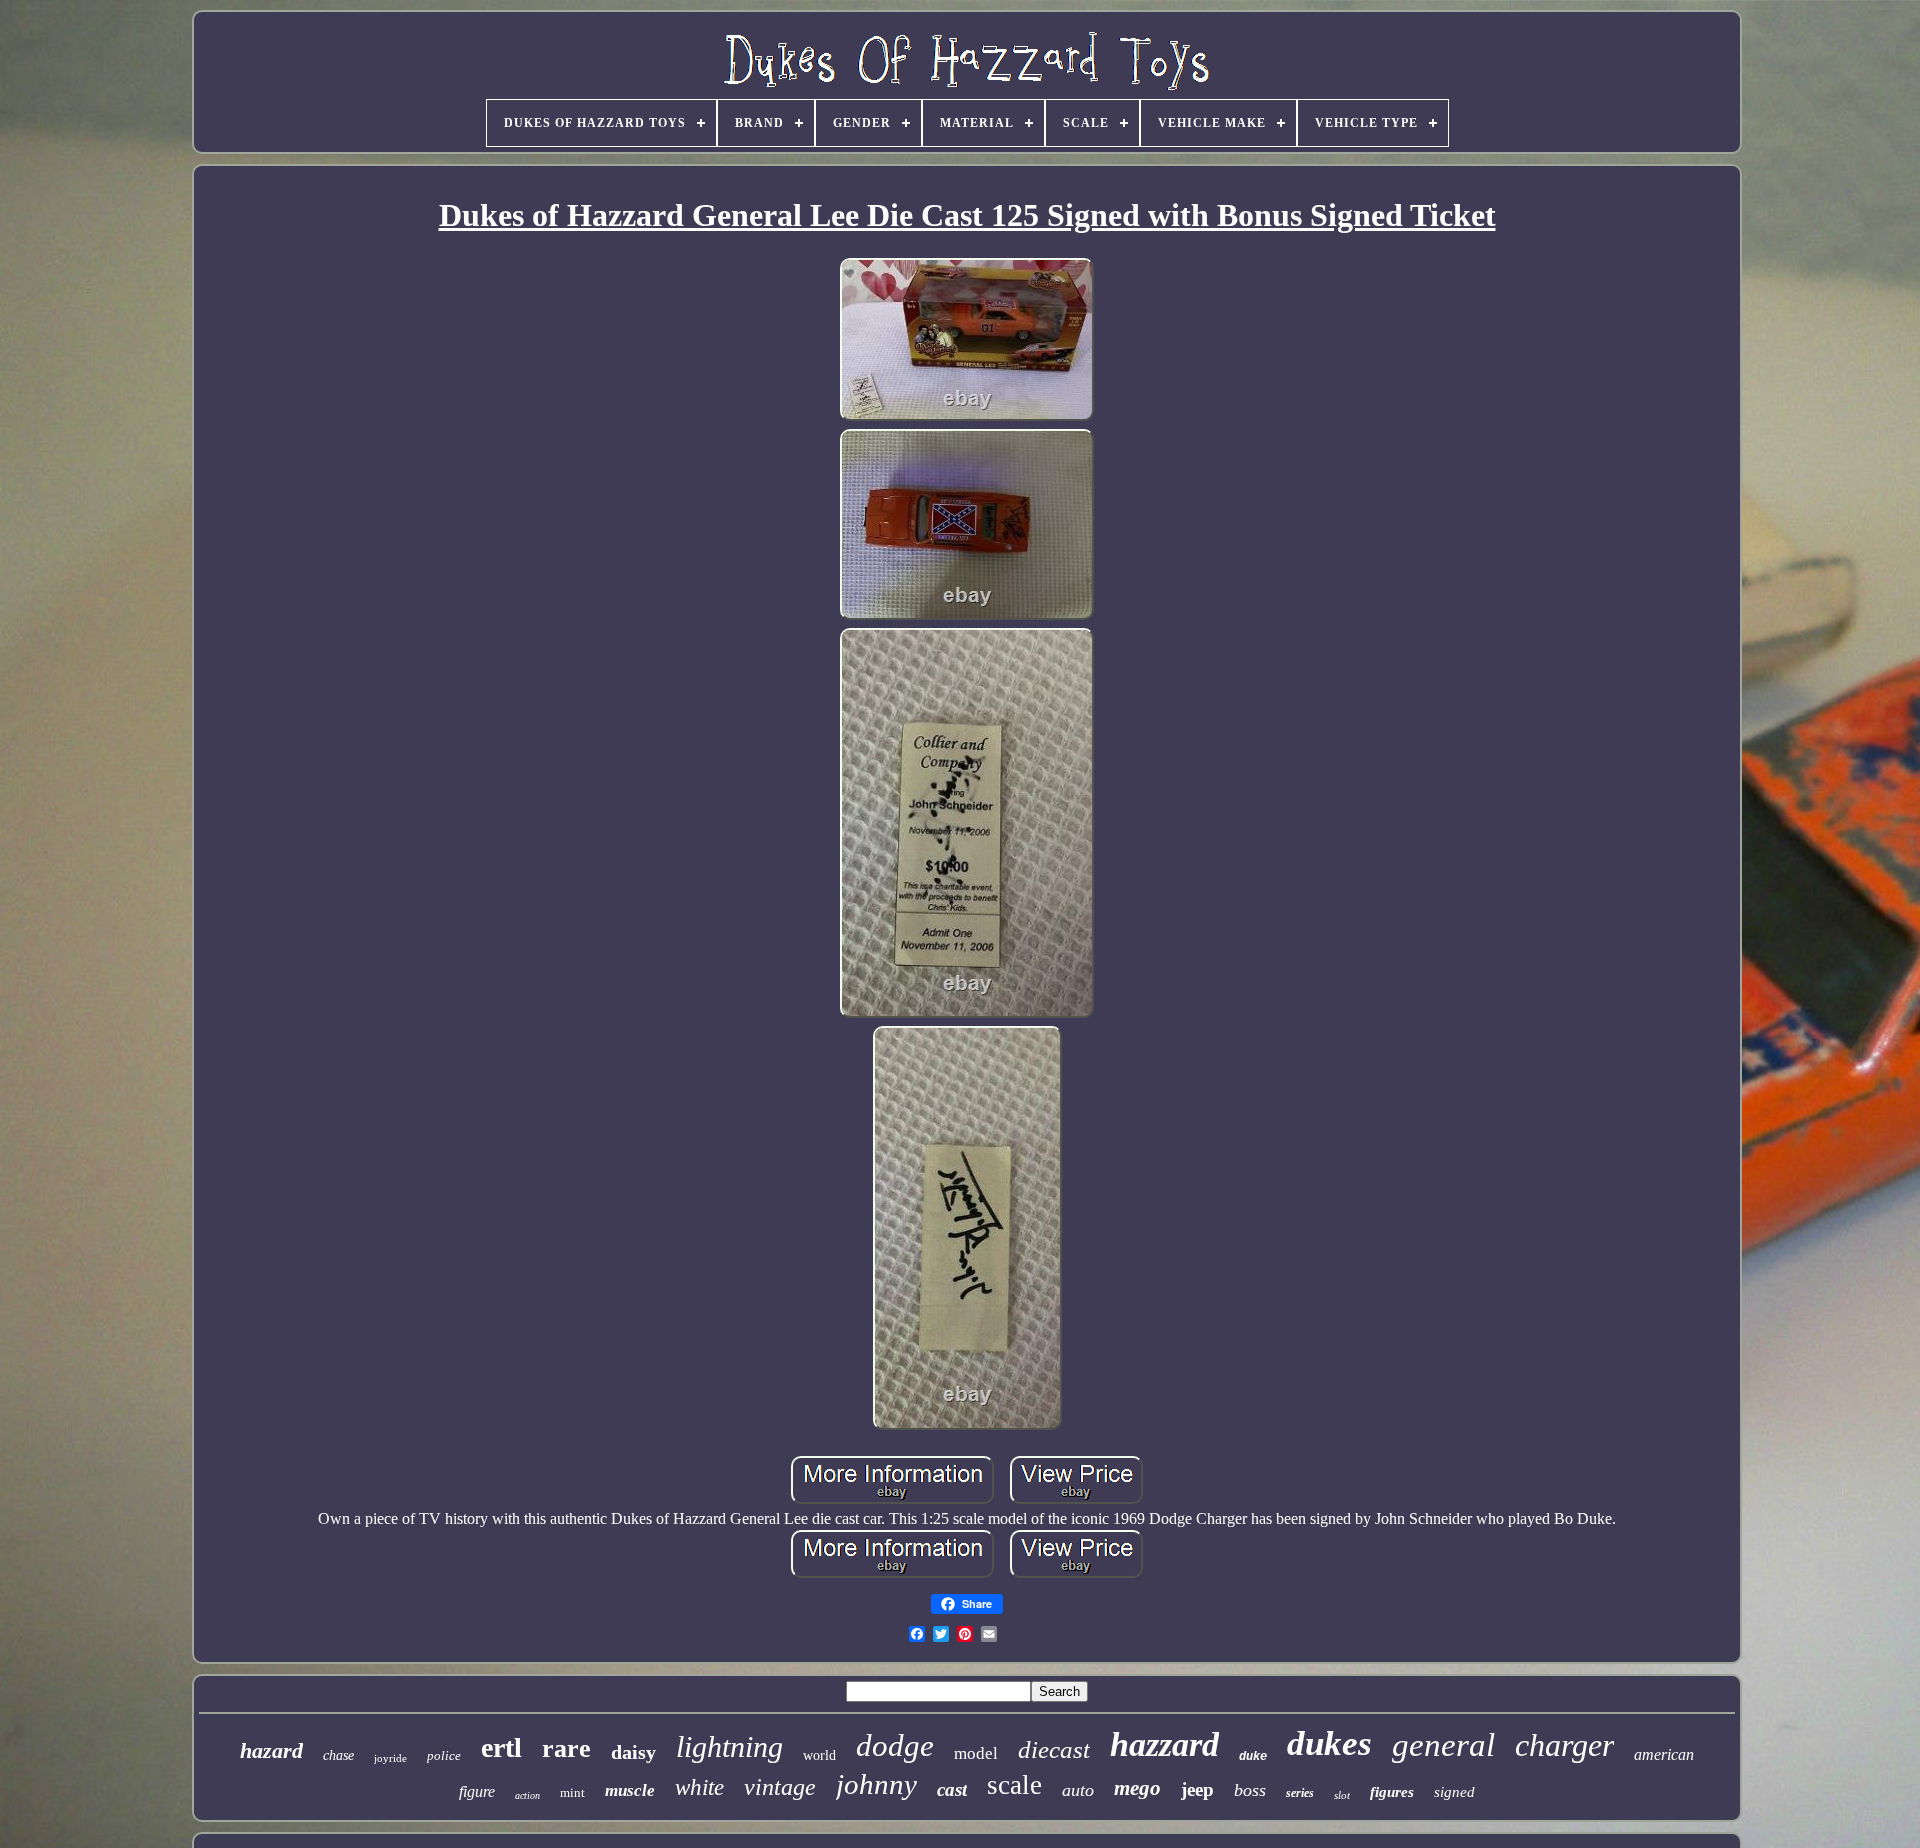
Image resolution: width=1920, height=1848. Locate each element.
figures (1392, 1792)
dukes (1329, 1743)
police (444, 1755)
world (819, 1755)
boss (1250, 1790)
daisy (633, 1752)
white (699, 1787)
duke (1253, 1757)
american (1664, 1754)
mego (1137, 1788)
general (1443, 1745)
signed (1454, 1792)
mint (572, 1792)
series (1300, 1793)
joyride (390, 1758)
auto (1078, 1790)
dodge (895, 1745)
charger (1564, 1745)
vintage (780, 1787)
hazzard (1164, 1744)
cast (952, 1789)
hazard (271, 1750)
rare (566, 1748)
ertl (501, 1747)
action (527, 1795)
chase (338, 1755)
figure (477, 1791)
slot (1342, 1795)
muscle (630, 1790)
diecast (1054, 1749)
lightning (729, 1746)
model (976, 1753)
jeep (1197, 1789)
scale (1014, 1785)
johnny (876, 1784)
